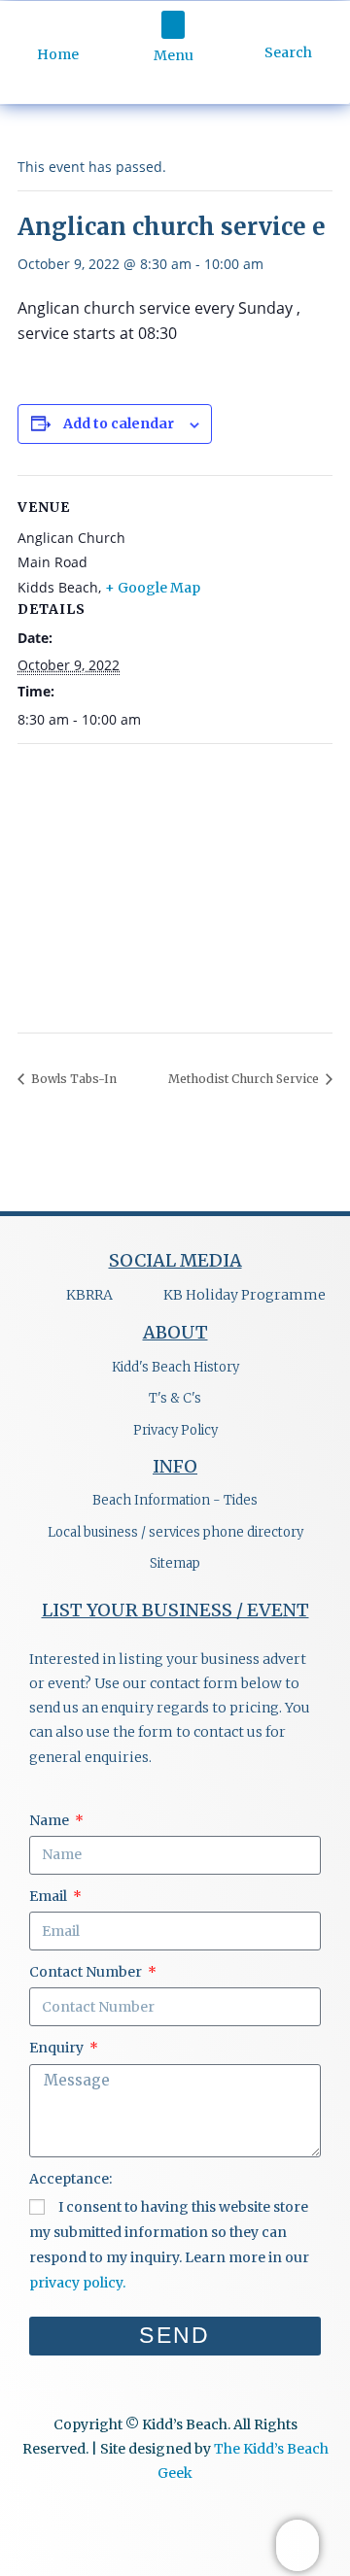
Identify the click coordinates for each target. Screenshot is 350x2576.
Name (51, 1820)
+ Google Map (153, 588)
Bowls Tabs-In (72, 1079)
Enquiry (58, 2048)
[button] (174, 25)
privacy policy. (77, 2283)
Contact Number (87, 1972)
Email (50, 1896)
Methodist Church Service (245, 1079)
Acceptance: (70, 2179)
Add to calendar (119, 424)
